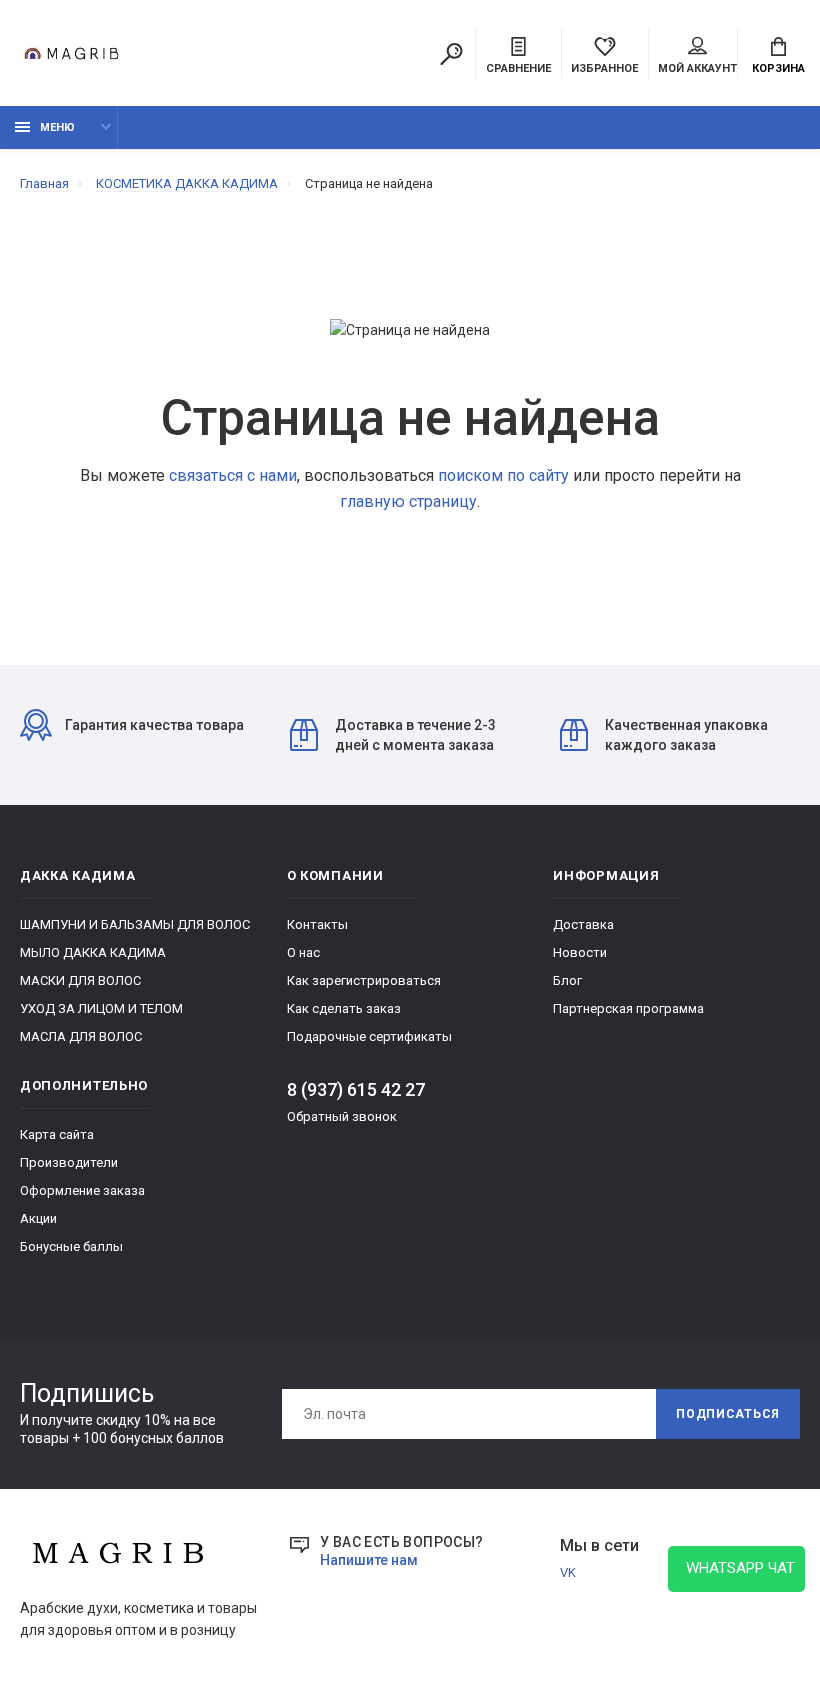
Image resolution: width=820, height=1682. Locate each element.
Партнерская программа (628, 1008)
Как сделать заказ (344, 1008)
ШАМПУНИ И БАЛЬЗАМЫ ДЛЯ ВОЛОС (135, 924)
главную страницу (408, 501)
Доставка (583, 924)
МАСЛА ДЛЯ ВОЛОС (81, 1036)
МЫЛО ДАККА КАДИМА (93, 952)
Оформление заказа (82, 1190)
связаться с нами (233, 475)
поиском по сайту (503, 475)
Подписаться (728, 1414)
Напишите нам (369, 1560)
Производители (69, 1162)
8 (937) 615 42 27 (356, 1089)
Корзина (778, 68)
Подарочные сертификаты (369, 1036)
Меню (57, 127)
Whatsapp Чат (736, 1568)
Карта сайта (57, 1134)
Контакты (317, 924)
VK (568, 1572)
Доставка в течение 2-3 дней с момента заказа (415, 735)
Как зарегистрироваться (364, 980)
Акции (38, 1218)
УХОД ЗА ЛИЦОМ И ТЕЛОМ (101, 1008)
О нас (303, 952)
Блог (567, 980)
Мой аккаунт (697, 68)
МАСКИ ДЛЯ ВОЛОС (80, 980)
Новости (580, 952)
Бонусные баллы (71, 1246)
